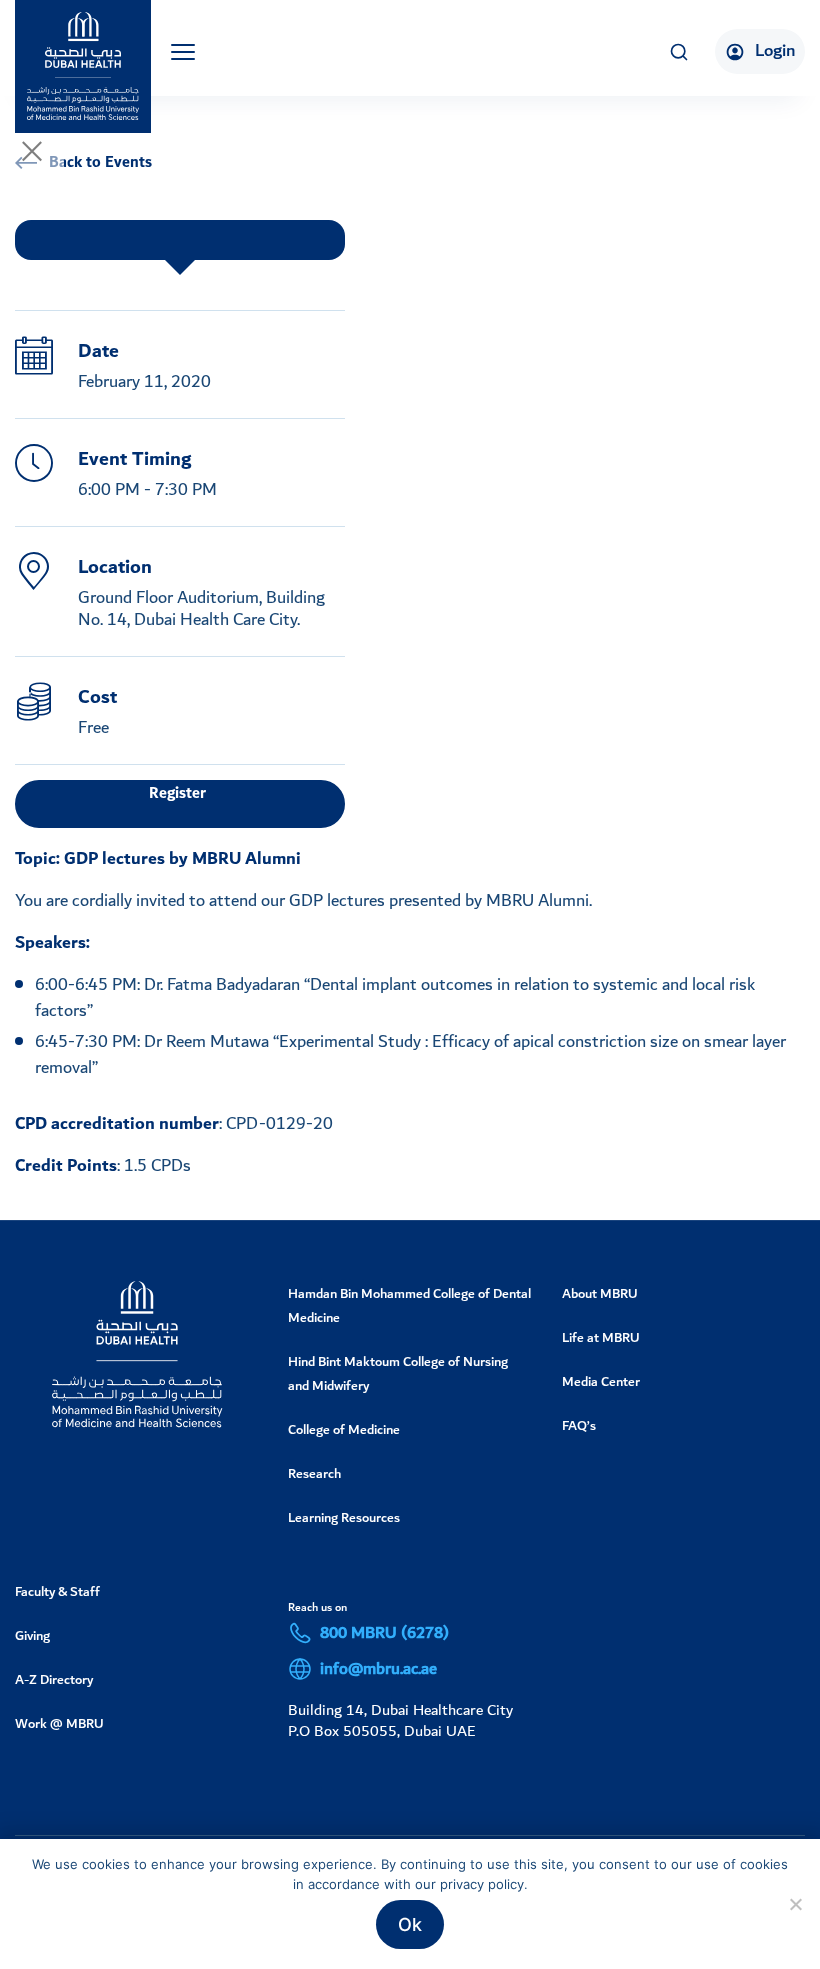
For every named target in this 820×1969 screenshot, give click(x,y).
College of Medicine (344, 1429)
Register (177, 793)
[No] (795, 1904)
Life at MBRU (601, 1337)
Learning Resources (344, 1517)
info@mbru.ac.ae (378, 1669)
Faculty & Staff (57, 1591)
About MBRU (600, 1293)
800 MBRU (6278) (384, 1633)
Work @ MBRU (59, 1723)
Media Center (601, 1381)
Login (775, 51)
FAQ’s (579, 1425)
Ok (410, 1924)
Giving (32, 1635)
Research (314, 1473)
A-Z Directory (54, 1679)
